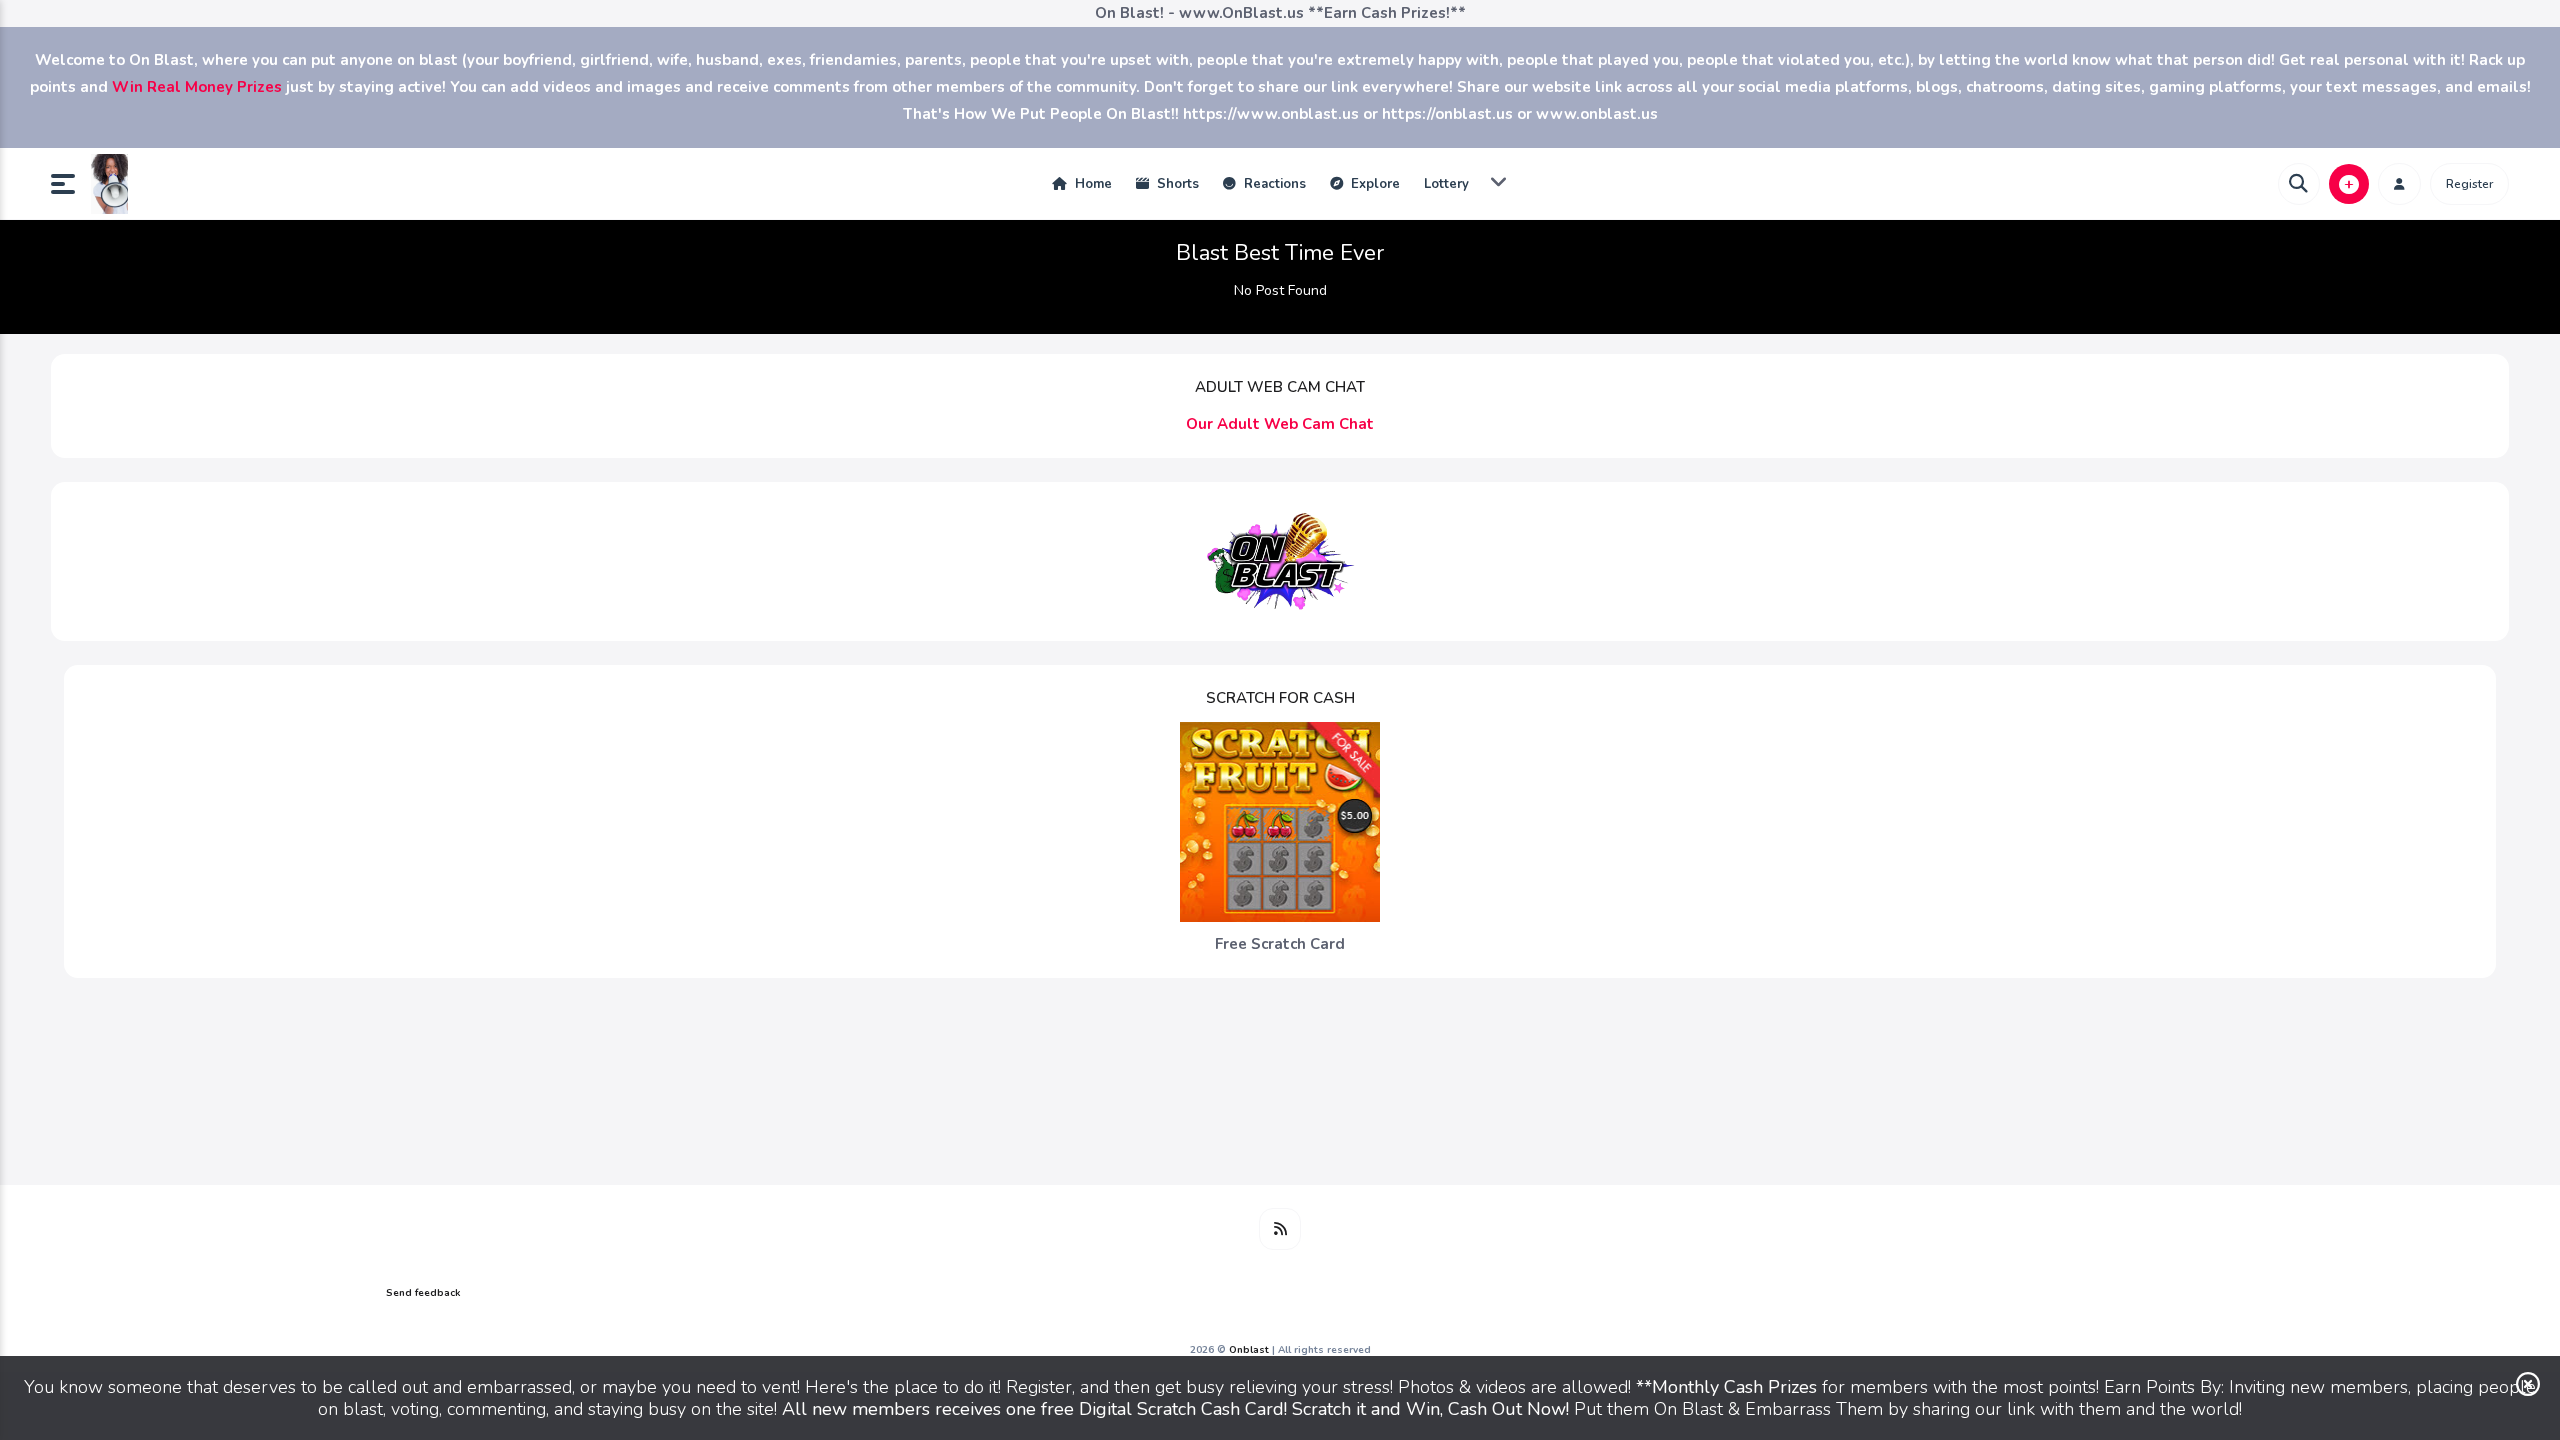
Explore (1373, 184)
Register (2469, 184)
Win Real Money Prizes (197, 87)
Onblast (1250, 1350)
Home (1091, 184)
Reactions (1273, 184)
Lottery (1446, 184)
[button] (71, 184)
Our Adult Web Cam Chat (1280, 424)
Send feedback (423, 1293)
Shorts (1176, 184)
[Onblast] (109, 184)
